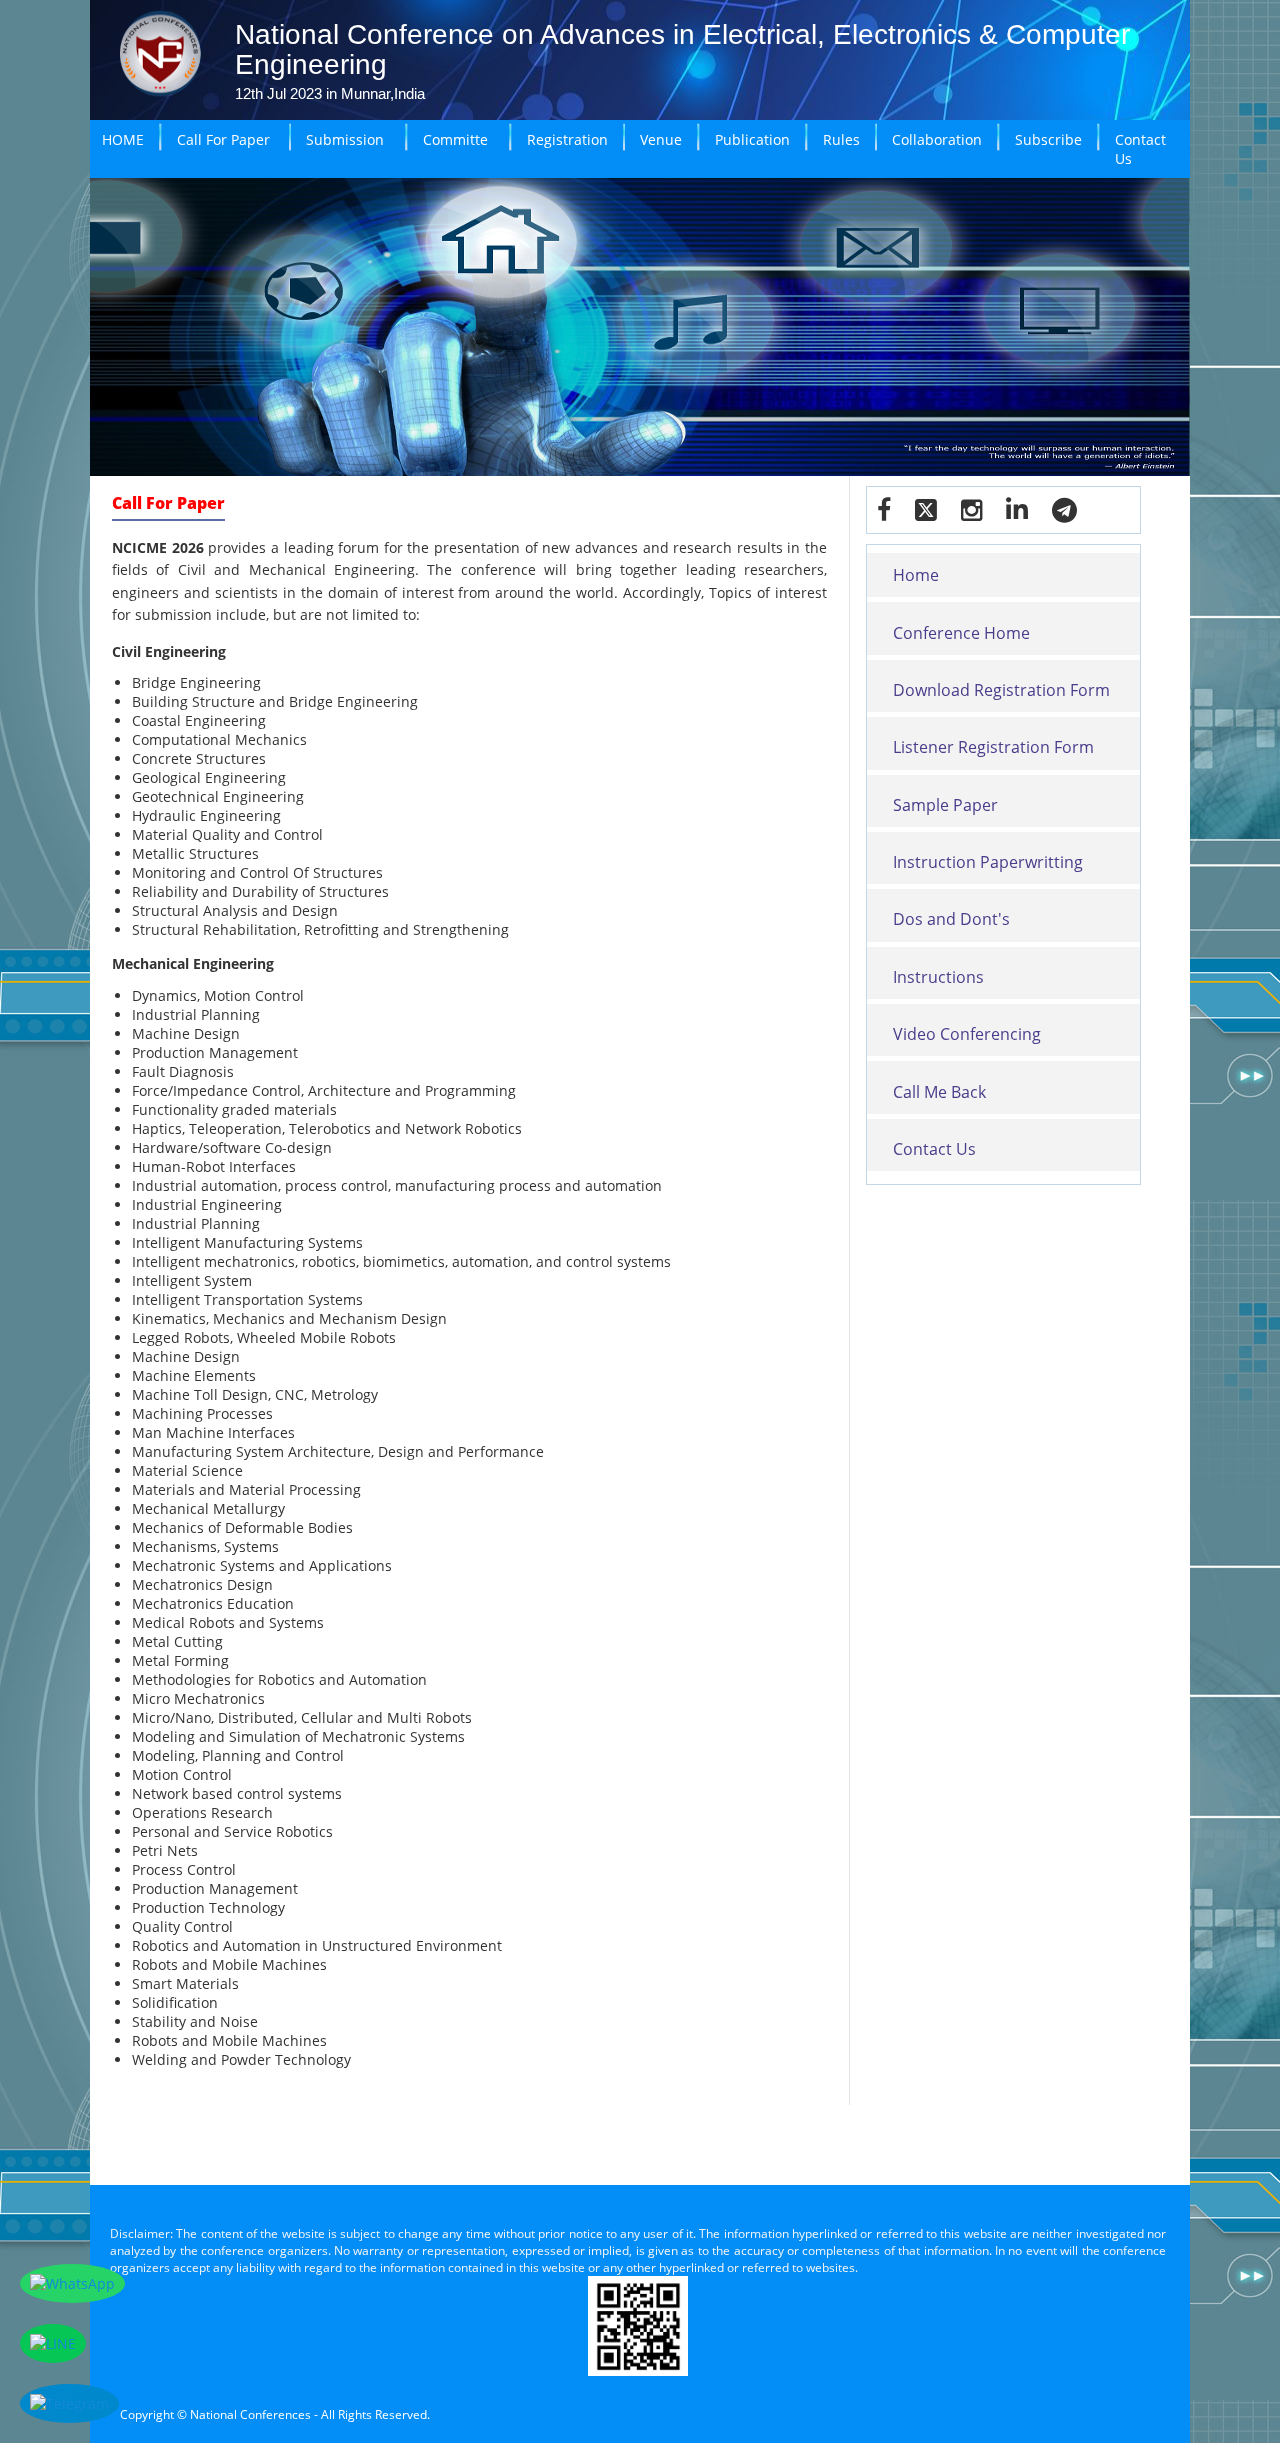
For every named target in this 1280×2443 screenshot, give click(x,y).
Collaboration (937, 139)
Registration (567, 139)
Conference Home (961, 633)
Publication (752, 139)
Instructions (938, 977)
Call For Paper (223, 139)
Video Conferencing (967, 1034)
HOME (123, 139)
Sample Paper (945, 805)
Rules (841, 139)
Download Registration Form (1001, 690)
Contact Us (1140, 149)
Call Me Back (939, 1092)
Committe (455, 139)
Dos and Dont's (951, 919)
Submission (345, 139)
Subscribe (1048, 139)
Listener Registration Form (993, 747)
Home (916, 575)
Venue (661, 139)
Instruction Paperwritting (988, 862)
